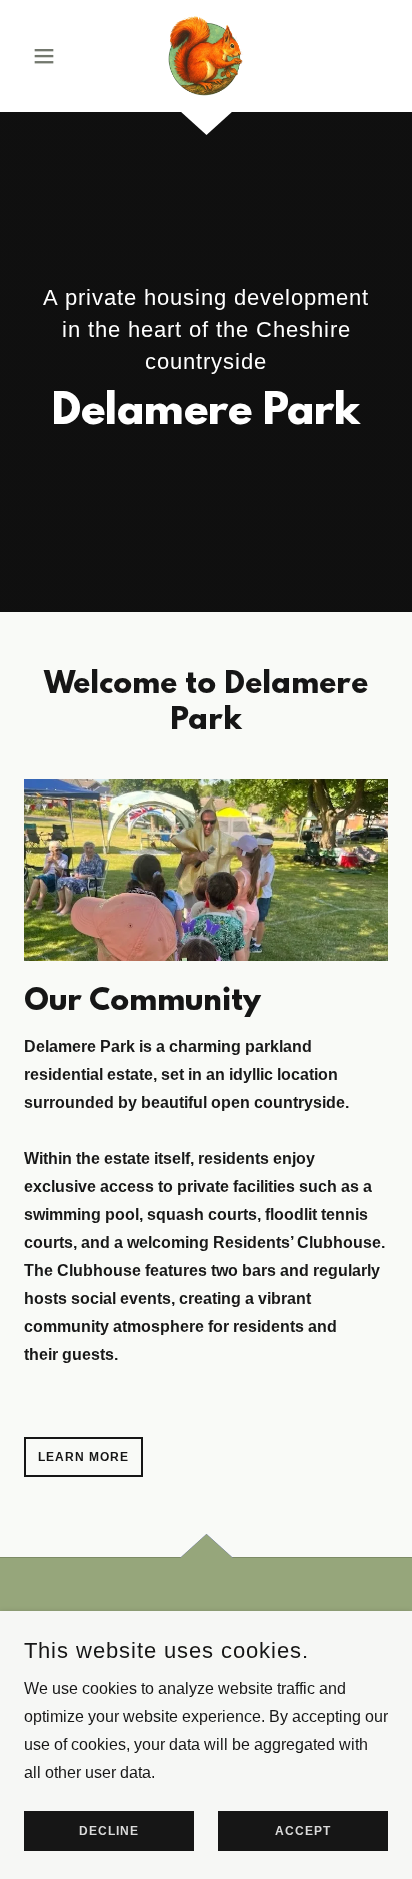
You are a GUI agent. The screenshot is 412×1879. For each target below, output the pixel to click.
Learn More (83, 1457)
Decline (109, 1831)
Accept (303, 1831)
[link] (206, 56)
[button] (51, 56)
